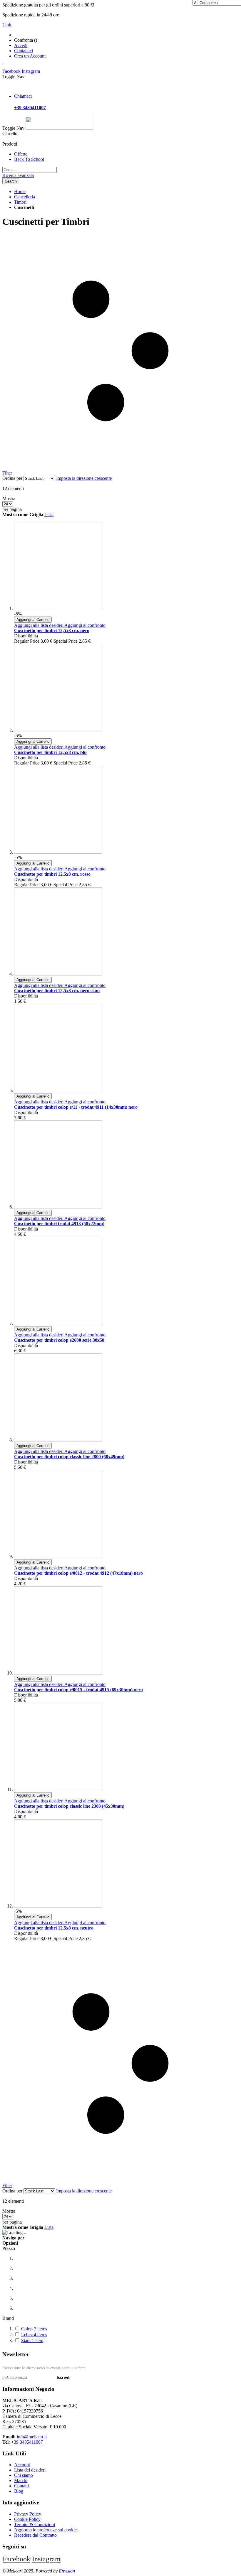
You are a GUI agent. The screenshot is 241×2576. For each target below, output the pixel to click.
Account (22, 2465)
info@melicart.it (32, 2437)
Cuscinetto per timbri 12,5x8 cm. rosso (52, 874)
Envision (67, 2571)
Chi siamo (24, 2475)
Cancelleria (25, 197)
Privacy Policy (28, 2514)
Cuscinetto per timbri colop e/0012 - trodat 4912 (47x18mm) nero (78, 1573)
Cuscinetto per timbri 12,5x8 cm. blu (50, 752)
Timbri (20, 202)
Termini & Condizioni (35, 2524)
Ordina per (12, 478)
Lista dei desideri (30, 2470)
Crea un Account (30, 56)
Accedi (21, 45)
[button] (39, 625)
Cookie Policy (27, 2519)
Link (7, 25)
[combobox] (30, 170)
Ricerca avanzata (18, 175)
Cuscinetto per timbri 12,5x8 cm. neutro (54, 1928)
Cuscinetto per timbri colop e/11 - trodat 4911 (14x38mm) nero (76, 1107)
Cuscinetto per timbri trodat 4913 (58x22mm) (59, 1224)
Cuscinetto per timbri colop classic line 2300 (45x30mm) (69, 1806)
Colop (34, 2329)
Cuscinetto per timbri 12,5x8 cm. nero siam (57, 991)
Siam (32, 2340)
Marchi (21, 2480)
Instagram (31, 71)
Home (20, 191)
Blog (19, 2491)
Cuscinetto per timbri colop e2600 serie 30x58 (59, 1340)
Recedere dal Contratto (35, 2535)
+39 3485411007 (27, 2442)
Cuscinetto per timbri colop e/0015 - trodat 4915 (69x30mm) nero (78, 1690)
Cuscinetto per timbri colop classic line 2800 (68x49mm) (69, 1457)
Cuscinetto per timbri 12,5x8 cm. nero (52, 631)
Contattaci (24, 51)
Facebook (11, 71)
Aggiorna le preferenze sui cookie (45, 2530)
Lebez (34, 2335)
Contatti (21, 2486)
